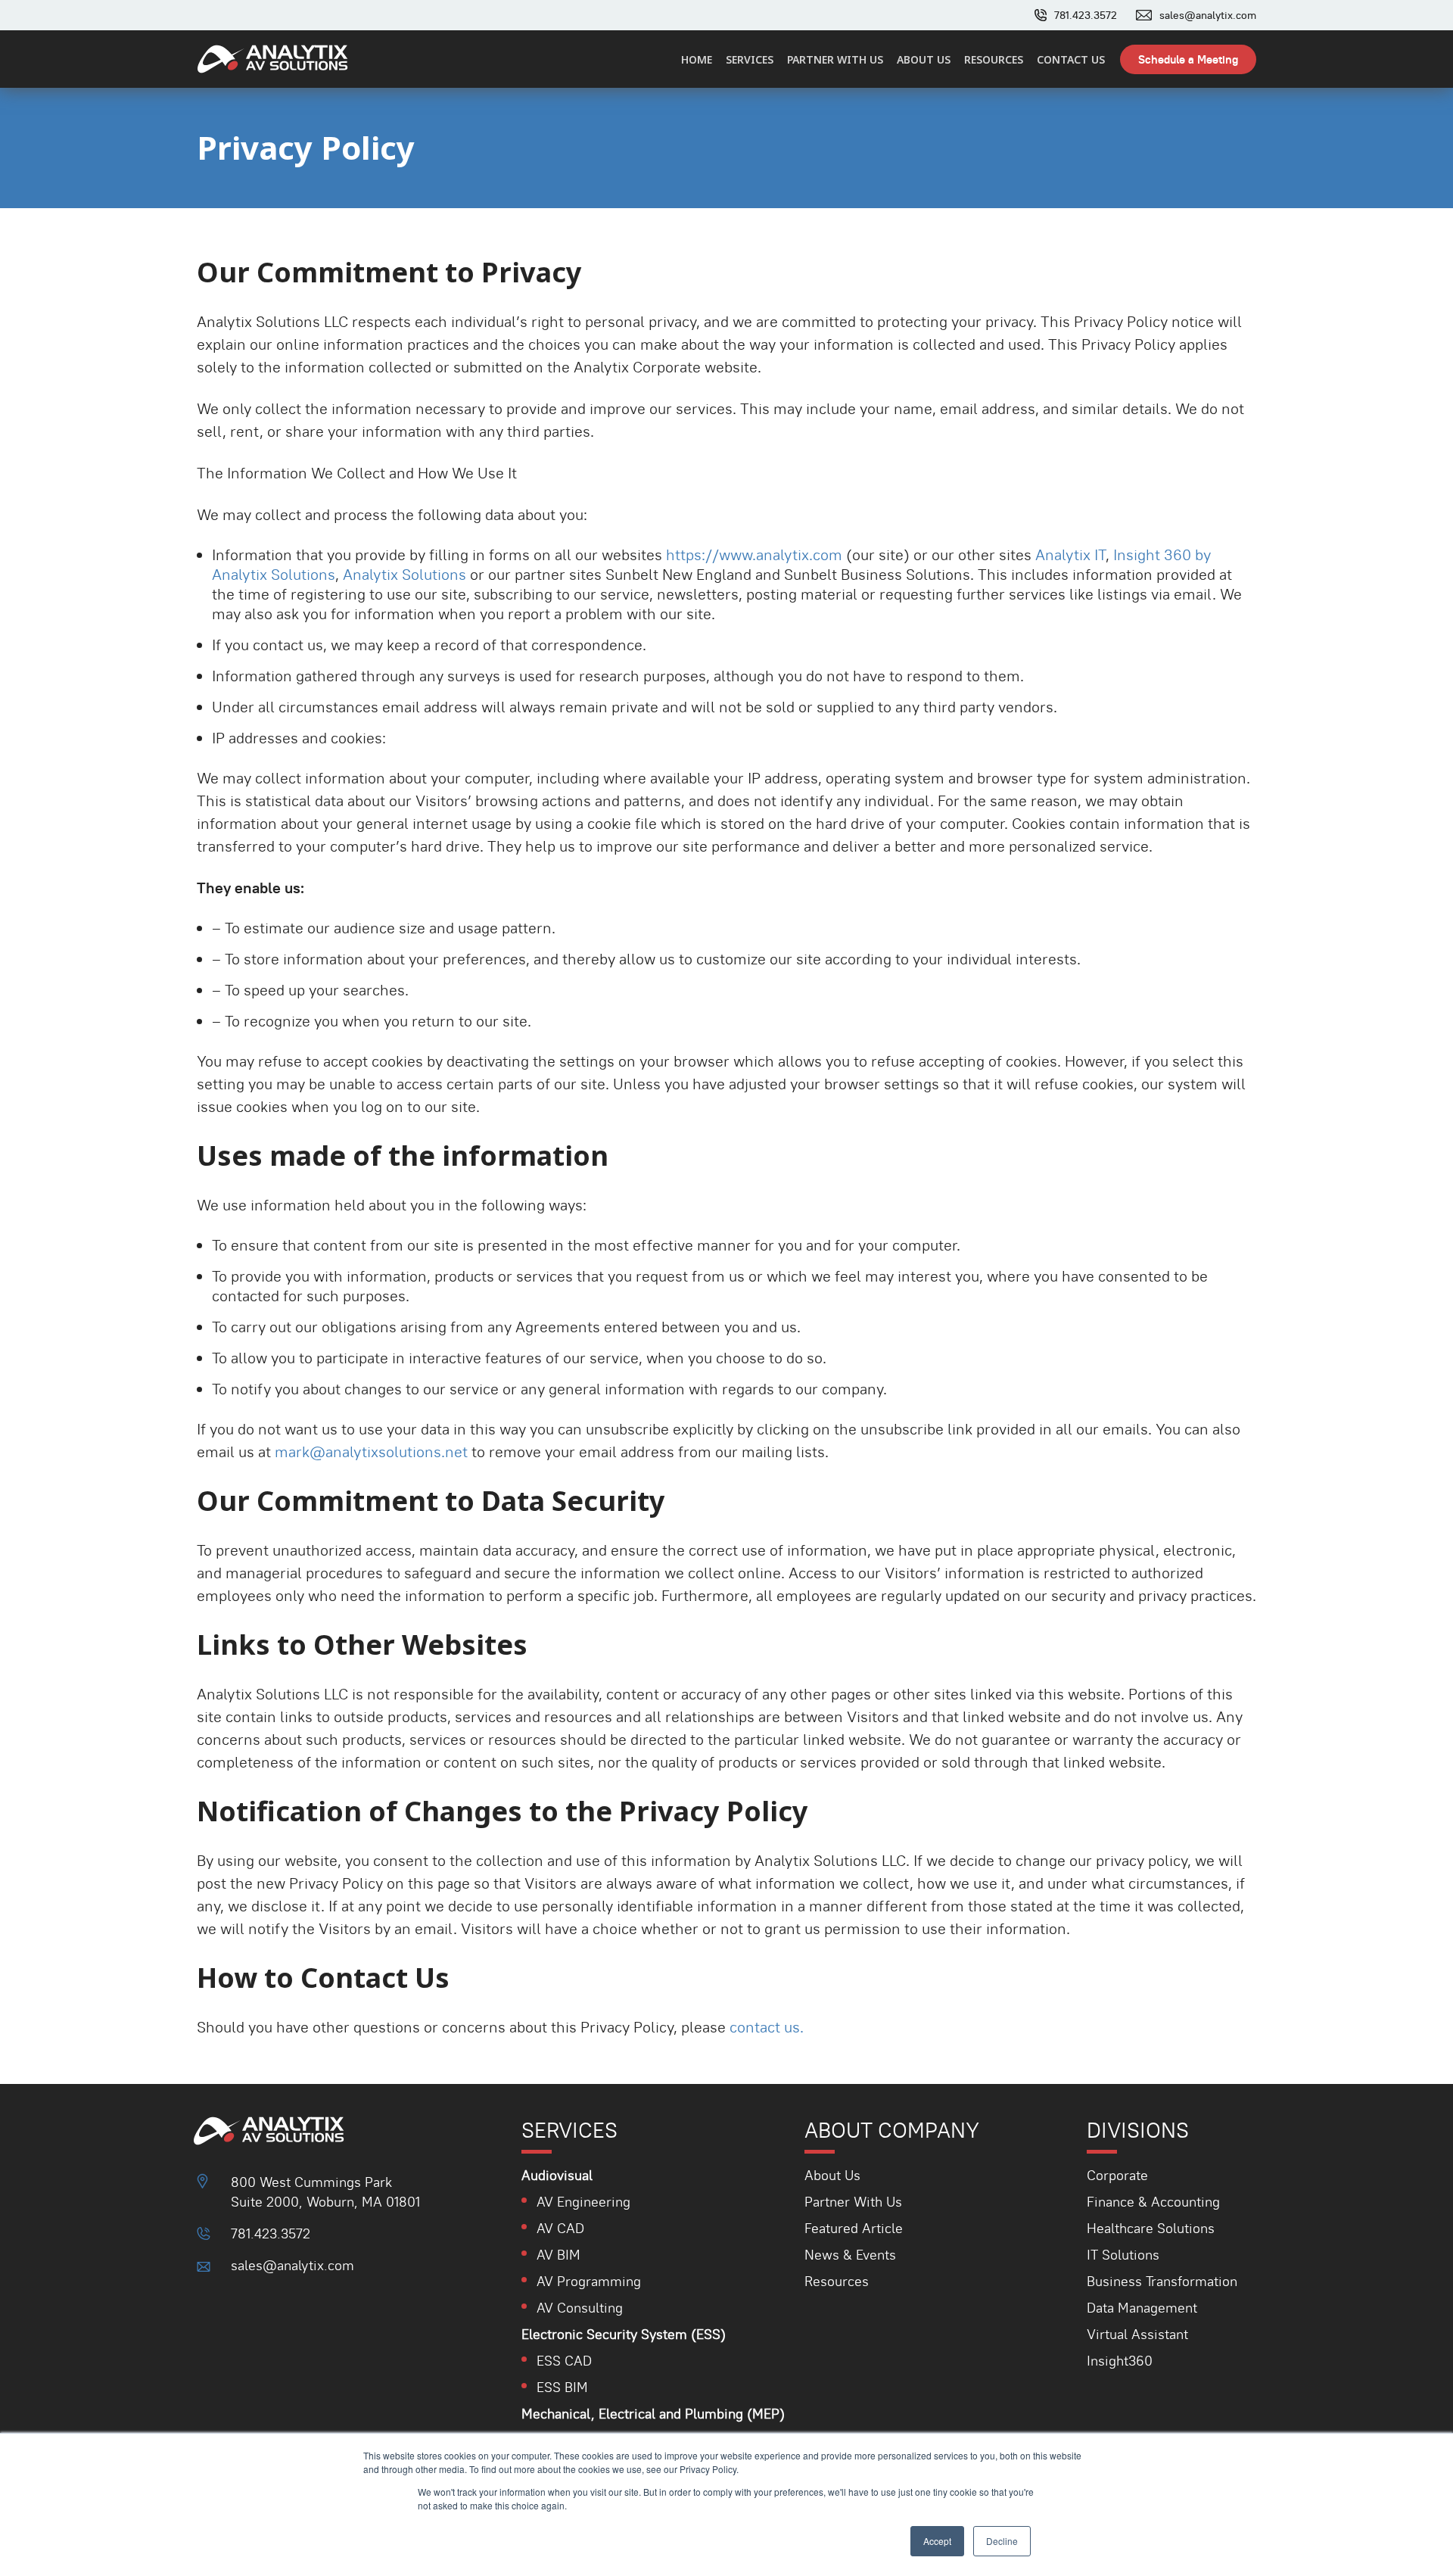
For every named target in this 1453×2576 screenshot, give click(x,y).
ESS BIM (562, 2387)
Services (750, 59)
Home (697, 59)
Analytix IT (1070, 555)
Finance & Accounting (1153, 2202)
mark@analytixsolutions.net (371, 1452)
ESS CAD (564, 2361)
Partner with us (835, 59)
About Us (832, 2175)
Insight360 (1120, 2361)
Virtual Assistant (1137, 2334)
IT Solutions (1123, 2255)
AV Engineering (583, 2202)
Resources (994, 59)
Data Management (1142, 2308)
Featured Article (854, 2228)
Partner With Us (853, 2202)
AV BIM (558, 2255)
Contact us (1071, 59)
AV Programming (589, 2281)
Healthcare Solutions (1151, 2228)
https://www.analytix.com (754, 555)
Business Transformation (1162, 2281)
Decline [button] (1002, 2541)
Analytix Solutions (404, 575)
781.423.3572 (1086, 15)
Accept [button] (937, 2541)
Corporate (1117, 2175)
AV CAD (560, 2228)
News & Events (850, 2255)
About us (924, 59)
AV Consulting (580, 2308)
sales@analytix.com (1208, 15)
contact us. (767, 2027)
